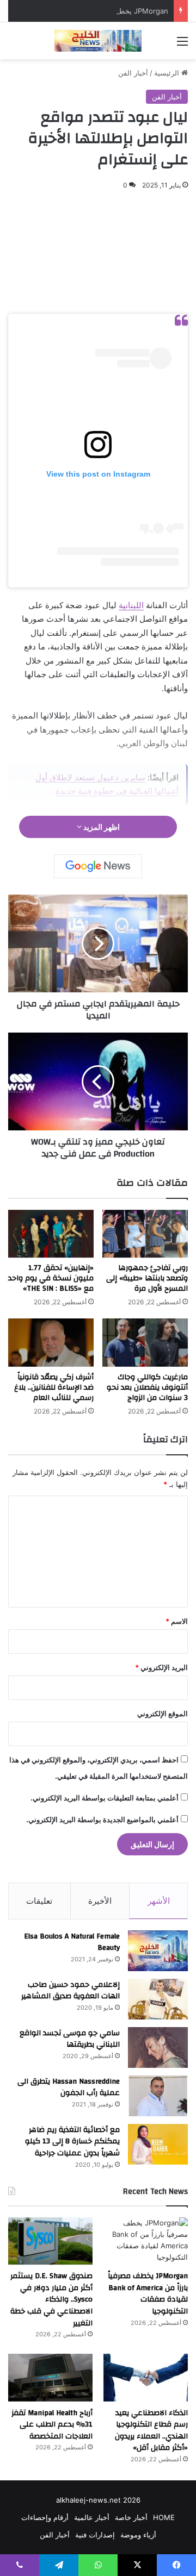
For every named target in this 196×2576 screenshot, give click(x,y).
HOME (164, 2517)
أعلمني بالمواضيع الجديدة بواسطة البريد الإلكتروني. (102, 1820)
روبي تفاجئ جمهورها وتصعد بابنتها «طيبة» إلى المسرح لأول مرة (147, 1278)
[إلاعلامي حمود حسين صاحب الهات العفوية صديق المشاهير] (158, 1999)
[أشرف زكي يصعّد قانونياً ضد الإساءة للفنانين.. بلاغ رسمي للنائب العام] (51, 1343)
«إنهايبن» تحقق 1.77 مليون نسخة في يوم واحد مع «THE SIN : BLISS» (51, 1278)
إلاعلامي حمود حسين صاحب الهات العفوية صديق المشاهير (71, 1991)
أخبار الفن (133, 73)
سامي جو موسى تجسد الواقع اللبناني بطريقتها (70, 2039)
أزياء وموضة (138, 2535)
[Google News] (98, 866)
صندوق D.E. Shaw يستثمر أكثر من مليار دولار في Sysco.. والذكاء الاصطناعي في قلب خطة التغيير (51, 2299)
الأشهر (159, 1901)
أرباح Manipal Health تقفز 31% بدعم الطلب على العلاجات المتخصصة (52, 2425)
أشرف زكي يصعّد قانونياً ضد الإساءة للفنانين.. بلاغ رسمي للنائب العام (54, 1387)
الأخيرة (100, 1901)
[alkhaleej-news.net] (98, 41)
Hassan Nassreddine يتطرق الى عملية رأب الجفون (69, 2087)
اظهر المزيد (101, 827)
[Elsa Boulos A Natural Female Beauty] (158, 1951)
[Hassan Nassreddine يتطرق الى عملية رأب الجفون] (158, 2096)
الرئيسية (168, 73)
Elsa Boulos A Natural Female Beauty (72, 1942)
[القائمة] (182, 45)
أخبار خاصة (131, 2517)
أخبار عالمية (92, 2517)
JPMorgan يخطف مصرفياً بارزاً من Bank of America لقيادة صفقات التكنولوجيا (148, 2294)
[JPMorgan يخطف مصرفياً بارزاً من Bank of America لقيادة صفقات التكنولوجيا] (146, 2241)
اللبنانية (131, 605)
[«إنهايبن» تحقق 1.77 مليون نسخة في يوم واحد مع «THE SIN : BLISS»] (51, 1234)
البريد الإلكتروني (161, 1667)
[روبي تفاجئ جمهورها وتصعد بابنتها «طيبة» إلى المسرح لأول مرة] (145, 1234)
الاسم (177, 1621)
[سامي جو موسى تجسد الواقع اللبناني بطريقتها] (158, 2047)
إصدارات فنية (95, 2535)
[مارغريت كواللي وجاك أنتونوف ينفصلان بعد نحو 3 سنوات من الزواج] (145, 1343)
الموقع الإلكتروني (163, 1714)
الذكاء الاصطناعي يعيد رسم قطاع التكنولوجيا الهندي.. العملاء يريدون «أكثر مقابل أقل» (151, 2431)
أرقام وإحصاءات (45, 2517)
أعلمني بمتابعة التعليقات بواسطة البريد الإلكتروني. (105, 1798)
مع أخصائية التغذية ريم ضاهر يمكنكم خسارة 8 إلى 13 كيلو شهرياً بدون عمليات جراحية (72, 2142)
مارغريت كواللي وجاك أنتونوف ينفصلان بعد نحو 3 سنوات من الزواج (147, 1387)
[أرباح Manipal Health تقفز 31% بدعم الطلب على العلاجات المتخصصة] (50, 2377)
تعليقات (39, 1901)
